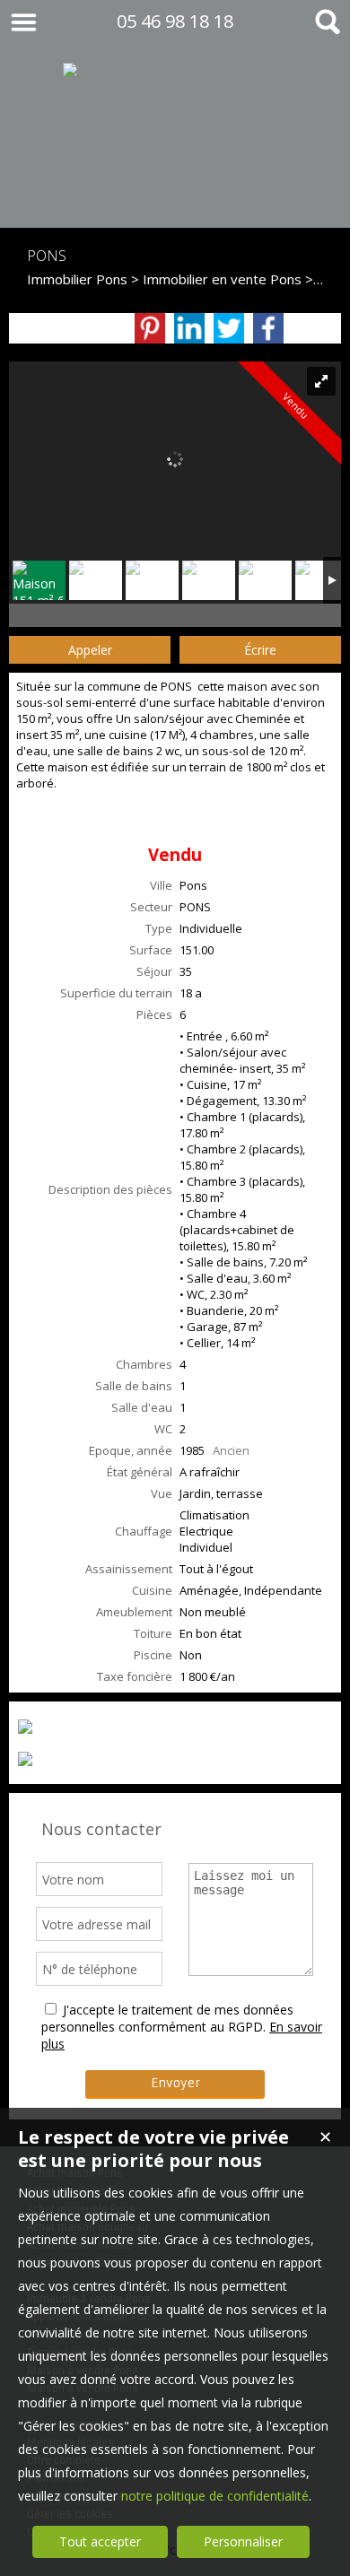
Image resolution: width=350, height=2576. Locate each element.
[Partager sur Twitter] (229, 328)
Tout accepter (100, 2541)
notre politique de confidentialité (215, 2496)
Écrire (260, 650)
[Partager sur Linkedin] (189, 328)
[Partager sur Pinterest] (150, 328)
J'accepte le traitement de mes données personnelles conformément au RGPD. (167, 2018)
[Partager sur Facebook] (268, 328)
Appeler (90, 650)
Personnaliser (243, 2541)
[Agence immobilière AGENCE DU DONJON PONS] (175, 191)
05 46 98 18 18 (175, 21)
